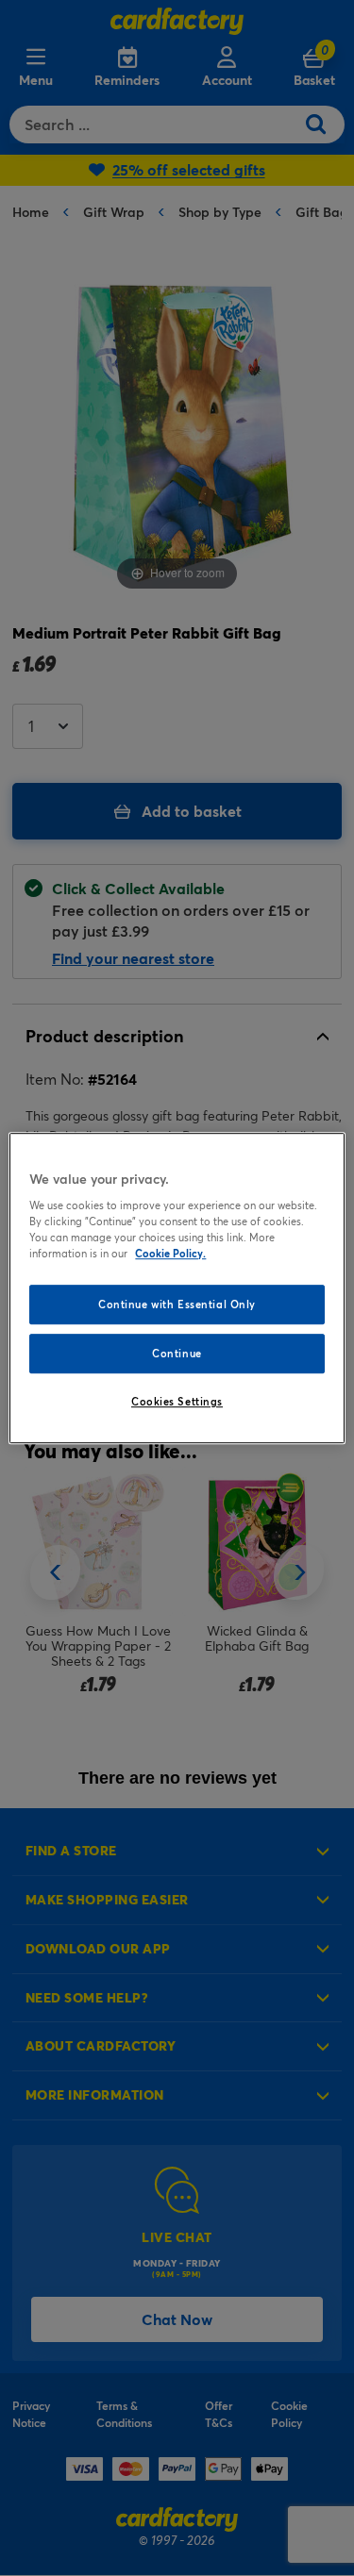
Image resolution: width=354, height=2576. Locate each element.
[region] (177, 1288)
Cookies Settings (177, 1401)
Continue (177, 1353)
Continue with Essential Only (177, 1305)
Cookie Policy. (170, 1253)
